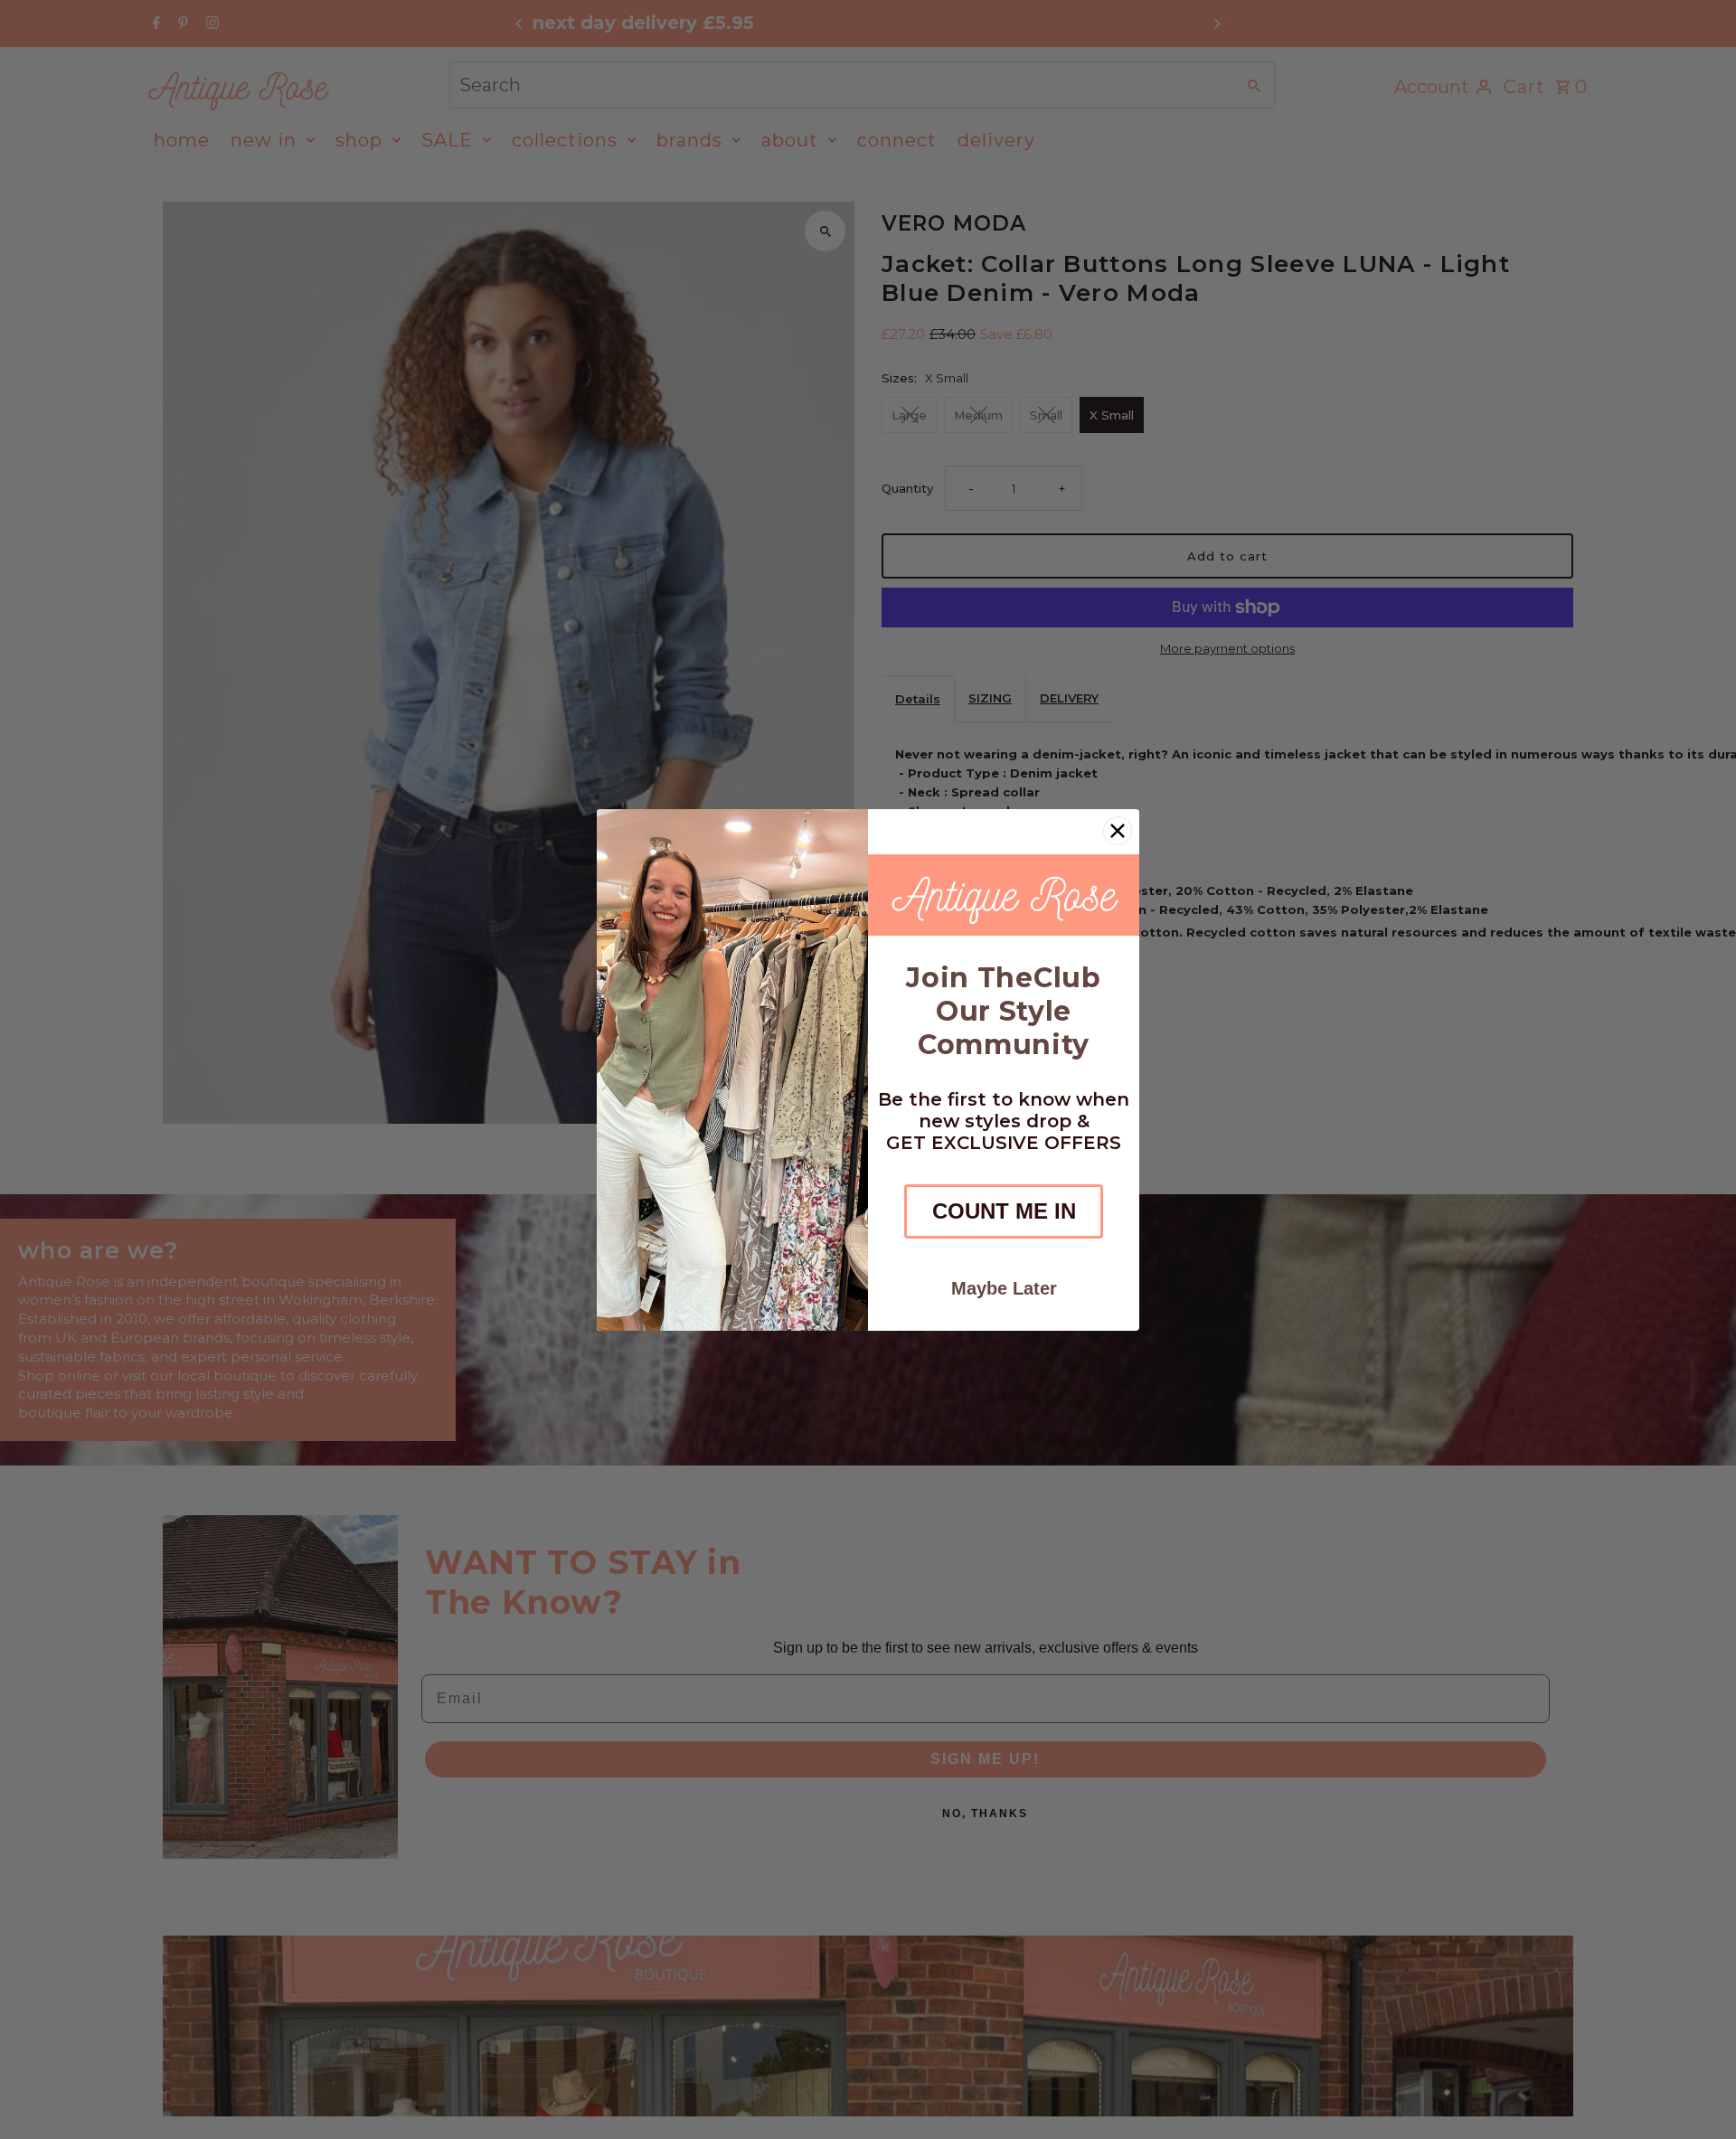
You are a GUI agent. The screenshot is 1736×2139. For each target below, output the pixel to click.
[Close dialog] (1118, 831)
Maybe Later (1004, 1288)
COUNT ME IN (1004, 1211)
